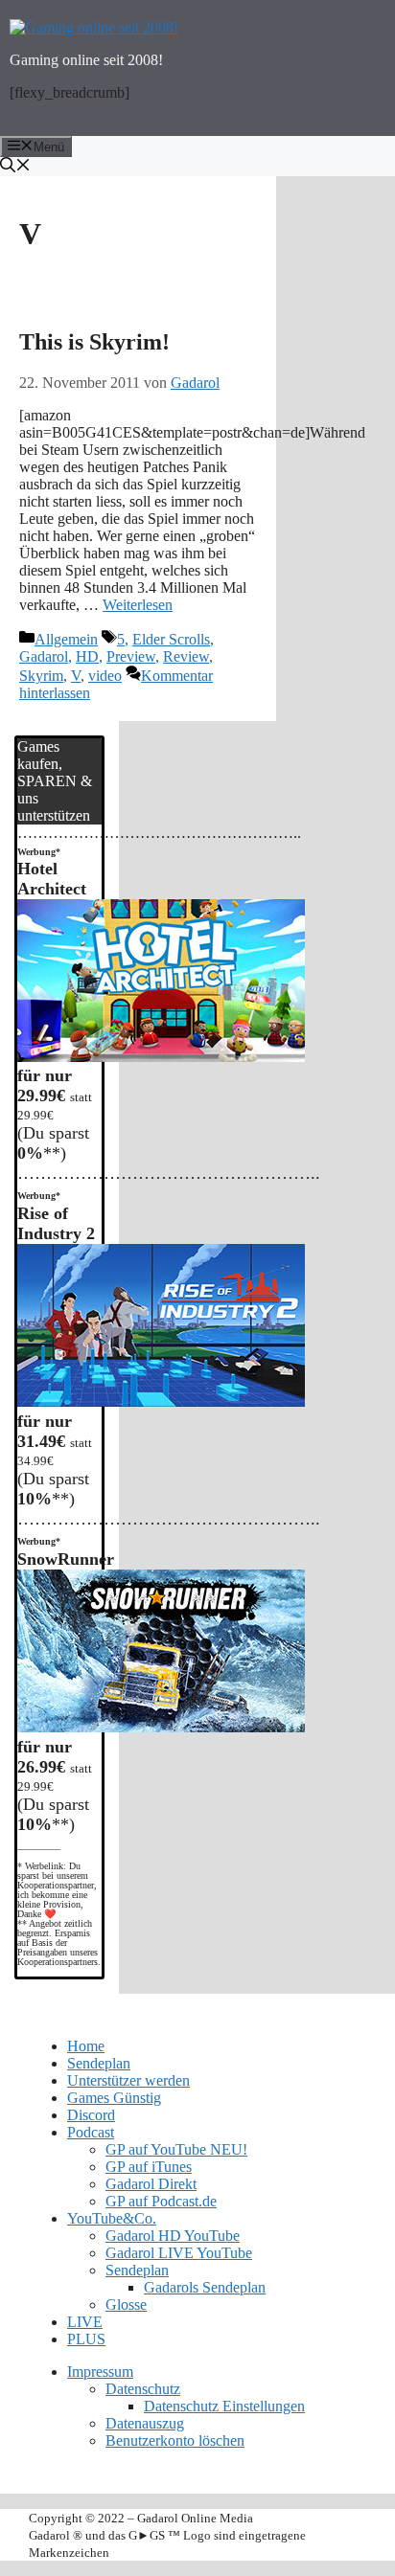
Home (86, 2046)
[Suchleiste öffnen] (197, 167)
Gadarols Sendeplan (205, 2287)
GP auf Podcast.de (161, 2201)
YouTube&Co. (112, 2218)
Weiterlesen (138, 605)
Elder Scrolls (171, 639)
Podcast (91, 2132)
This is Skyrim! (94, 342)
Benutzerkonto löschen (175, 2440)
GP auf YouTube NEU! (176, 2149)
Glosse (126, 2305)
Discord (91, 2115)
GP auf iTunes (149, 2167)
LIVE (85, 2322)
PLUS (86, 2339)
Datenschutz (143, 2389)
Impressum (100, 2372)
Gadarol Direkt (151, 2184)
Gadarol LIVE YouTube (179, 2253)
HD (87, 656)
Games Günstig (114, 2098)
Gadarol (44, 656)
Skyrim (41, 676)
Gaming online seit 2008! (86, 60)
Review (186, 656)
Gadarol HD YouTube (173, 2236)
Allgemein (66, 639)
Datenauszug (145, 2423)
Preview (131, 656)
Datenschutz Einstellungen (224, 2406)
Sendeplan (99, 2063)
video (105, 676)
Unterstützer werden (128, 2080)
